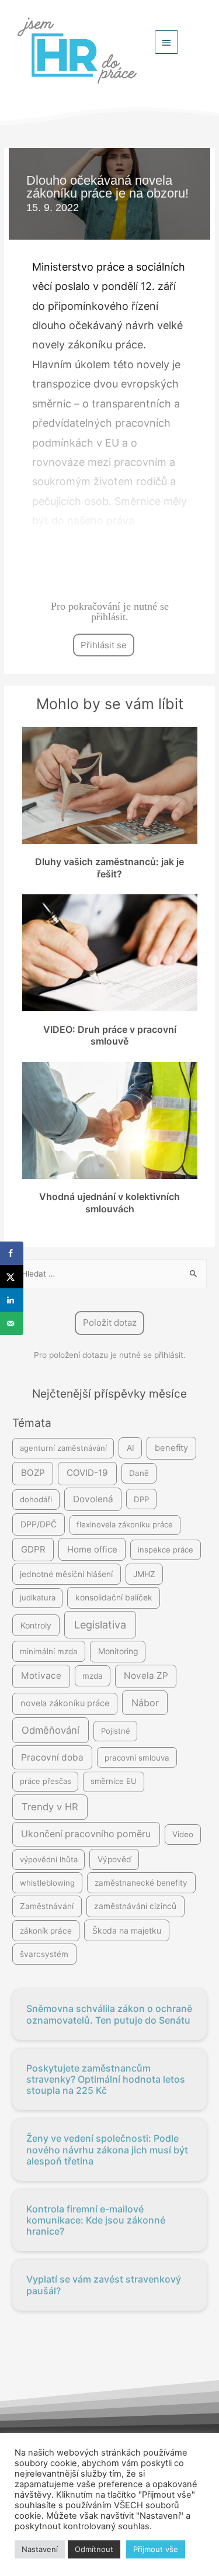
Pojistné (116, 1731)
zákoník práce (46, 1931)
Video (183, 1834)
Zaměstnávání (47, 1906)
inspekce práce (166, 1550)
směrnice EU (114, 1781)
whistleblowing (47, 1883)
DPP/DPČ (39, 1524)
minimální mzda (49, 1651)
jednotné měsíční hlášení (66, 1574)
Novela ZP (146, 1676)
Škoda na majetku (127, 1930)
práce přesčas (46, 1781)
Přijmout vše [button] (156, 2549)
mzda (93, 1676)
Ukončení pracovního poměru (86, 1834)
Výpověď (114, 1859)
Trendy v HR (50, 1807)
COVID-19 (87, 1473)
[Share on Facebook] (12, 1253)
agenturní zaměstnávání (63, 1448)
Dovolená (93, 1499)
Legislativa (100, 1625)
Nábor (145, 1703)
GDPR (33, 1549)
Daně (139, 1473)
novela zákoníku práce (65, 1703)
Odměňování (51, 1730)
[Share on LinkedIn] (12, 1300)
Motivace (41, 1676)
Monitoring (118, 1651)
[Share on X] (12, 1277)
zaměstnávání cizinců (135, 1906)
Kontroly (36, 1625)
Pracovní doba (52, 1757)
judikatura (38, 1598)
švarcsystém (44, 1954)
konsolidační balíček (114, 1598)
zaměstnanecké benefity (141, 1883)
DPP (141, 1499)
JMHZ (144, 1574)
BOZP (33, 1473)
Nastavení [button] (40, 2549)
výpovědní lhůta (49, 1859)
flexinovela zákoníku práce (125, 1524)
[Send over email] (12, 1323)
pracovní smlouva (137, 1758)
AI (131, 1448)
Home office (92, 1550)
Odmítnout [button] (94, 2549)
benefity (171, 1448)
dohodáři (36, 1499)
